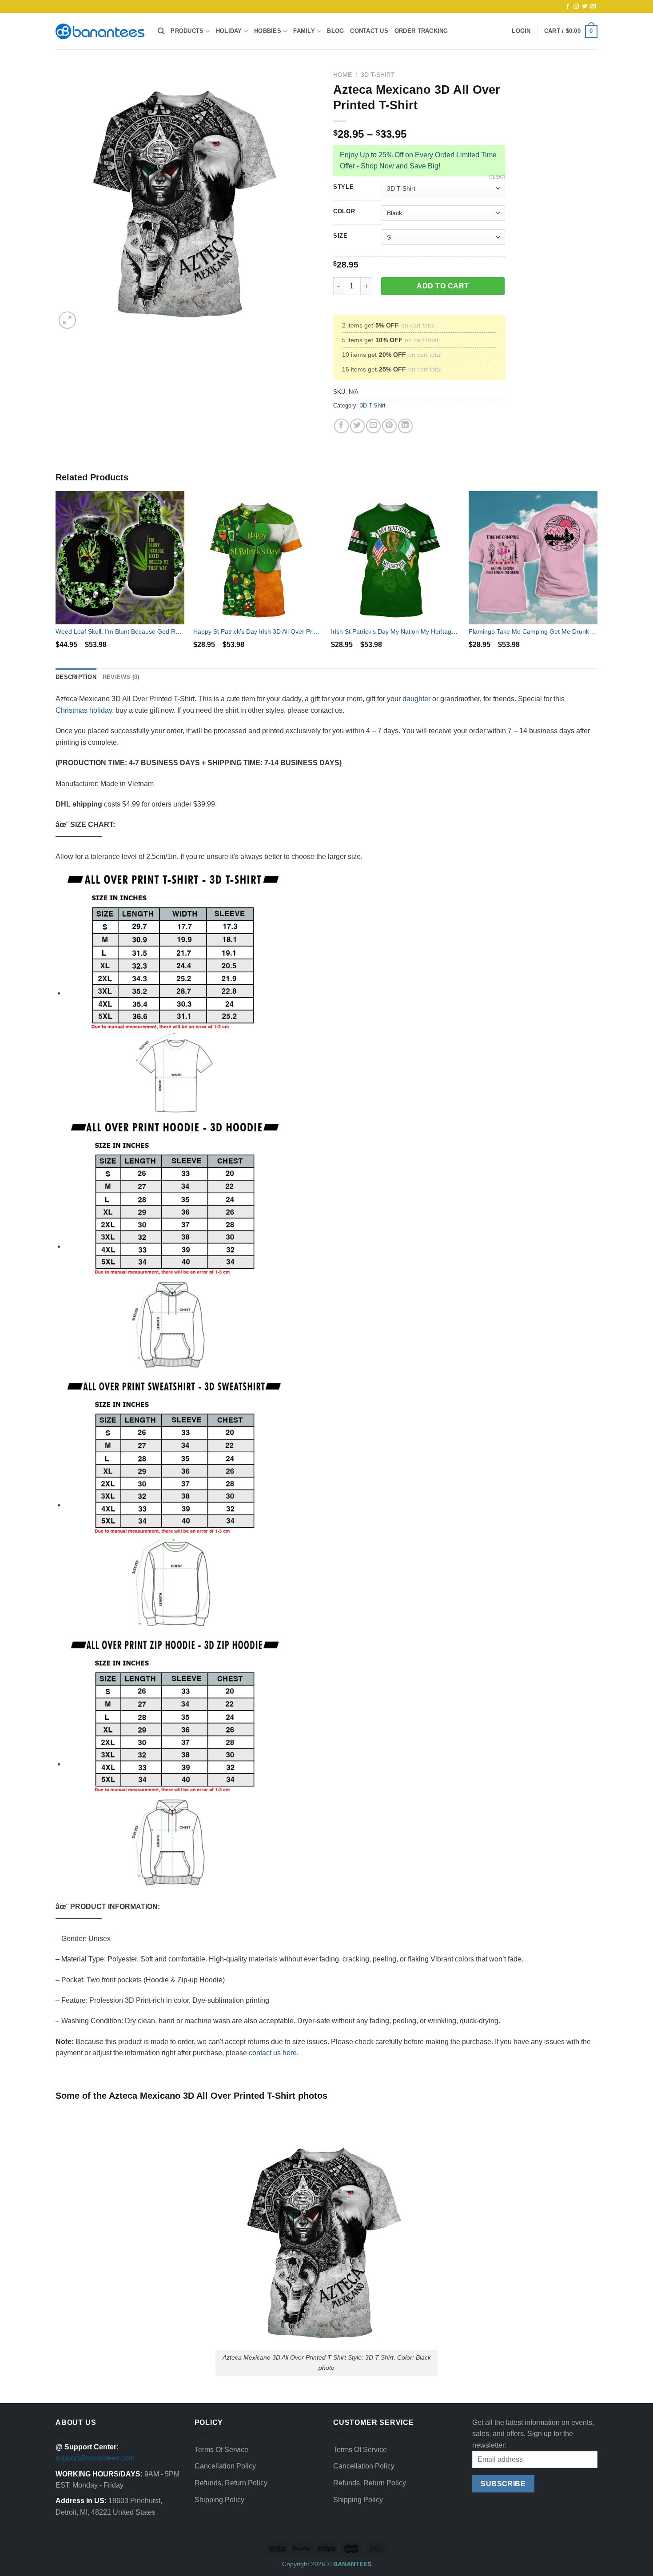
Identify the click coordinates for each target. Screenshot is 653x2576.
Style (344, 187)
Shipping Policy (219, 2500)
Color (344, 212)
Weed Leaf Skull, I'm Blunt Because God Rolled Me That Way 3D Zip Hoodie (120, 631)
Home (342, 75)
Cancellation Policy (225, 2466)
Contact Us (369, 31)
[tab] (76, 677)
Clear (497, 177)
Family (304, 31)
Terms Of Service (221, 2450)
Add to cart (443, 286)
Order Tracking (421, 31)
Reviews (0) (121, 677)
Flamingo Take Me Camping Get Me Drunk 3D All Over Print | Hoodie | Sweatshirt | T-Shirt (533, 631)
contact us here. (274, 2053)
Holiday (229, 31)
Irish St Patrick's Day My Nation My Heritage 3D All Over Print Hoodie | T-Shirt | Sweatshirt (395, 631)
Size (340, 236)
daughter (416, 699)
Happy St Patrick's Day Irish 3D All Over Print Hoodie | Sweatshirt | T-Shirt (258, 631)
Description (76, 677)
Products (187, 31)
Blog (335, 31)
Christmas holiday (84, 710)
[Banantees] (100, 31)
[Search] (161, 31)
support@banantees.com (95, 2458)
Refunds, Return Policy (231, 2483)
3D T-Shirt (378, 75)
